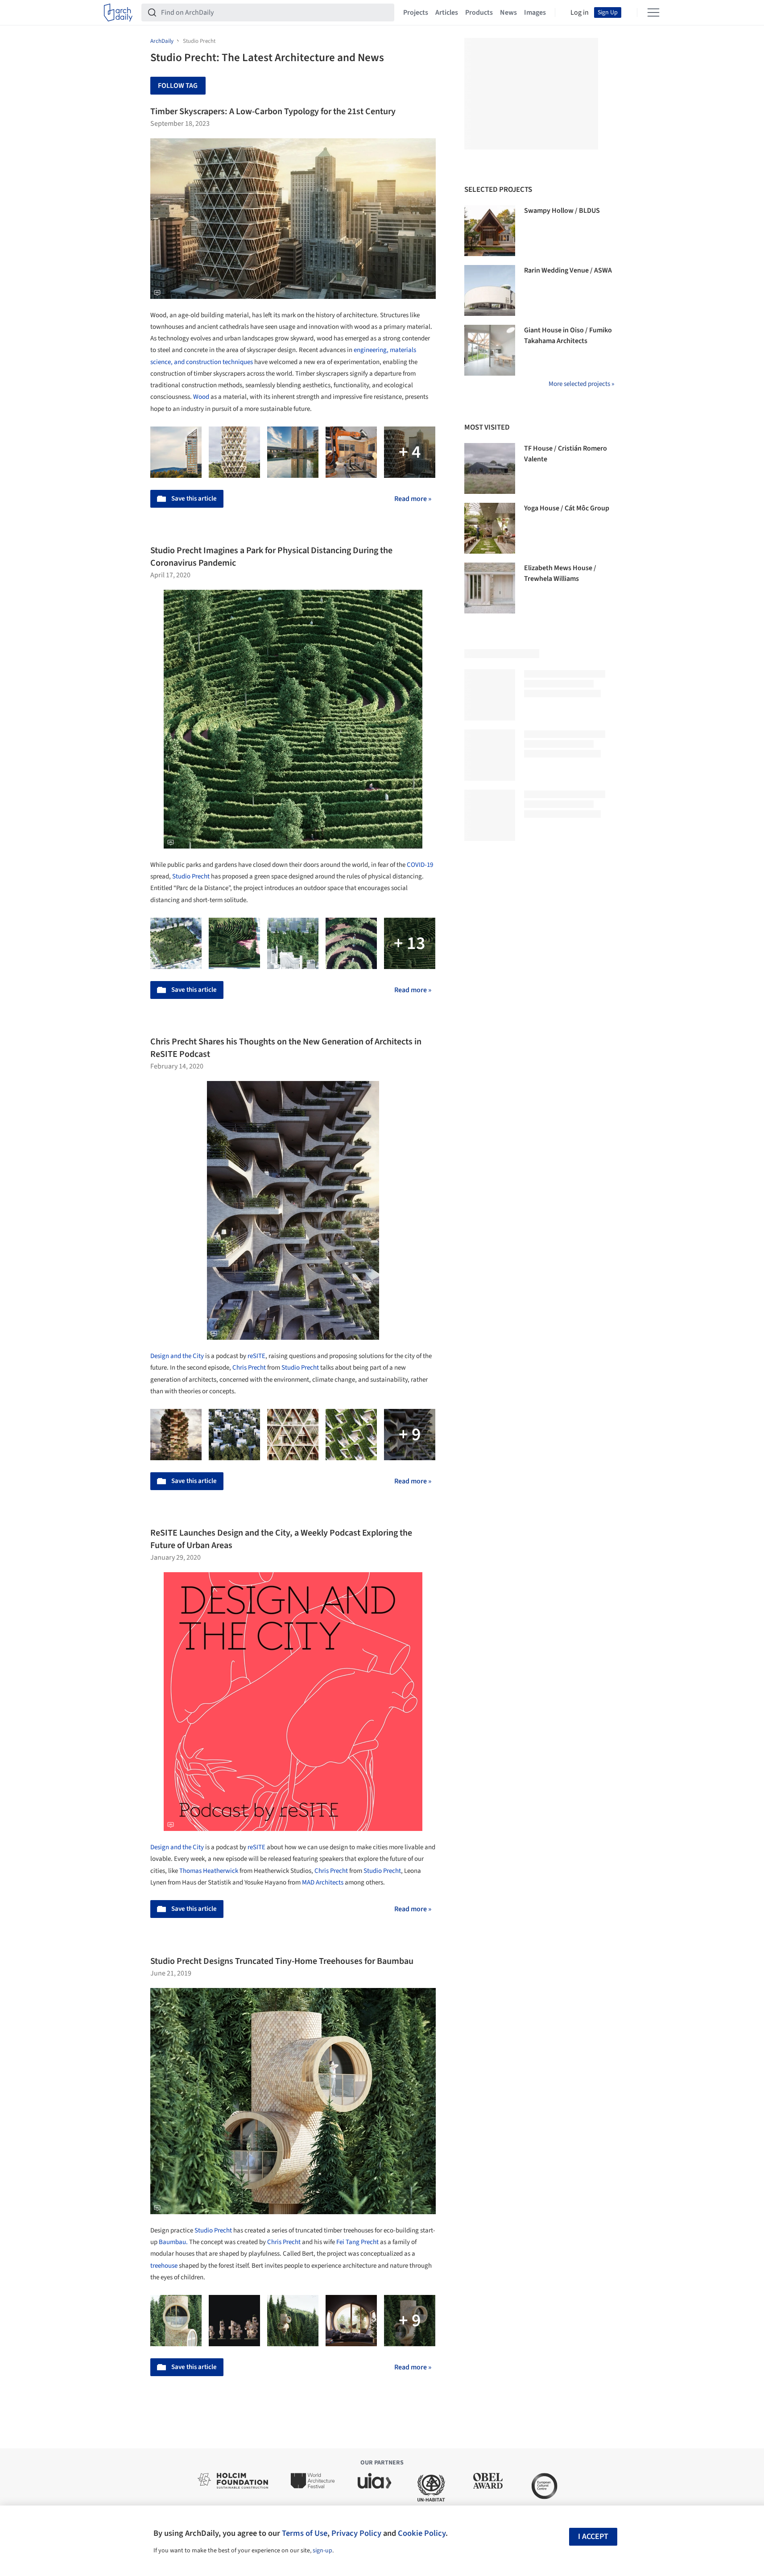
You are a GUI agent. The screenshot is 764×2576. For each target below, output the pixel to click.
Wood (201, 397)
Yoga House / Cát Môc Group (567, 508)
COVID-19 (420, 865)
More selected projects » (581, 384)
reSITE (256, 1356)
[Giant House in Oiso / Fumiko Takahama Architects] (490, 350)
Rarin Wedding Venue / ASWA (568, 270)
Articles (447, 12)
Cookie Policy (422, 2533)
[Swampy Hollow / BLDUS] (490, 231)
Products (479, 12)
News (508, 12)
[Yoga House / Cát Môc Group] (490, 528)
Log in (580, 12)
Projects (416, 12)
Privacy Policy (356, 2533)
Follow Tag (178, 86)
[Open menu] (653, 12)
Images (535, 12)
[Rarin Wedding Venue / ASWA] (490, 290)
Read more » (413, 499)
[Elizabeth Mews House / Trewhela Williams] (490, 588)
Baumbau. (173, 2242)
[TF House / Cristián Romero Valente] (490, 468)
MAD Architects (323, 1882)
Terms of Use (305, 2533)
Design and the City (177, 1356)
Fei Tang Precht (357, 2242)
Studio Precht (191, 876)
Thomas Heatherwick (209, 1871)
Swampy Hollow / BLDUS (562, 211)
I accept (593, 2537)
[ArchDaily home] (118, 12)
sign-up (322, 2551)
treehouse (164, 2266)
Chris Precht (249, 1368)
